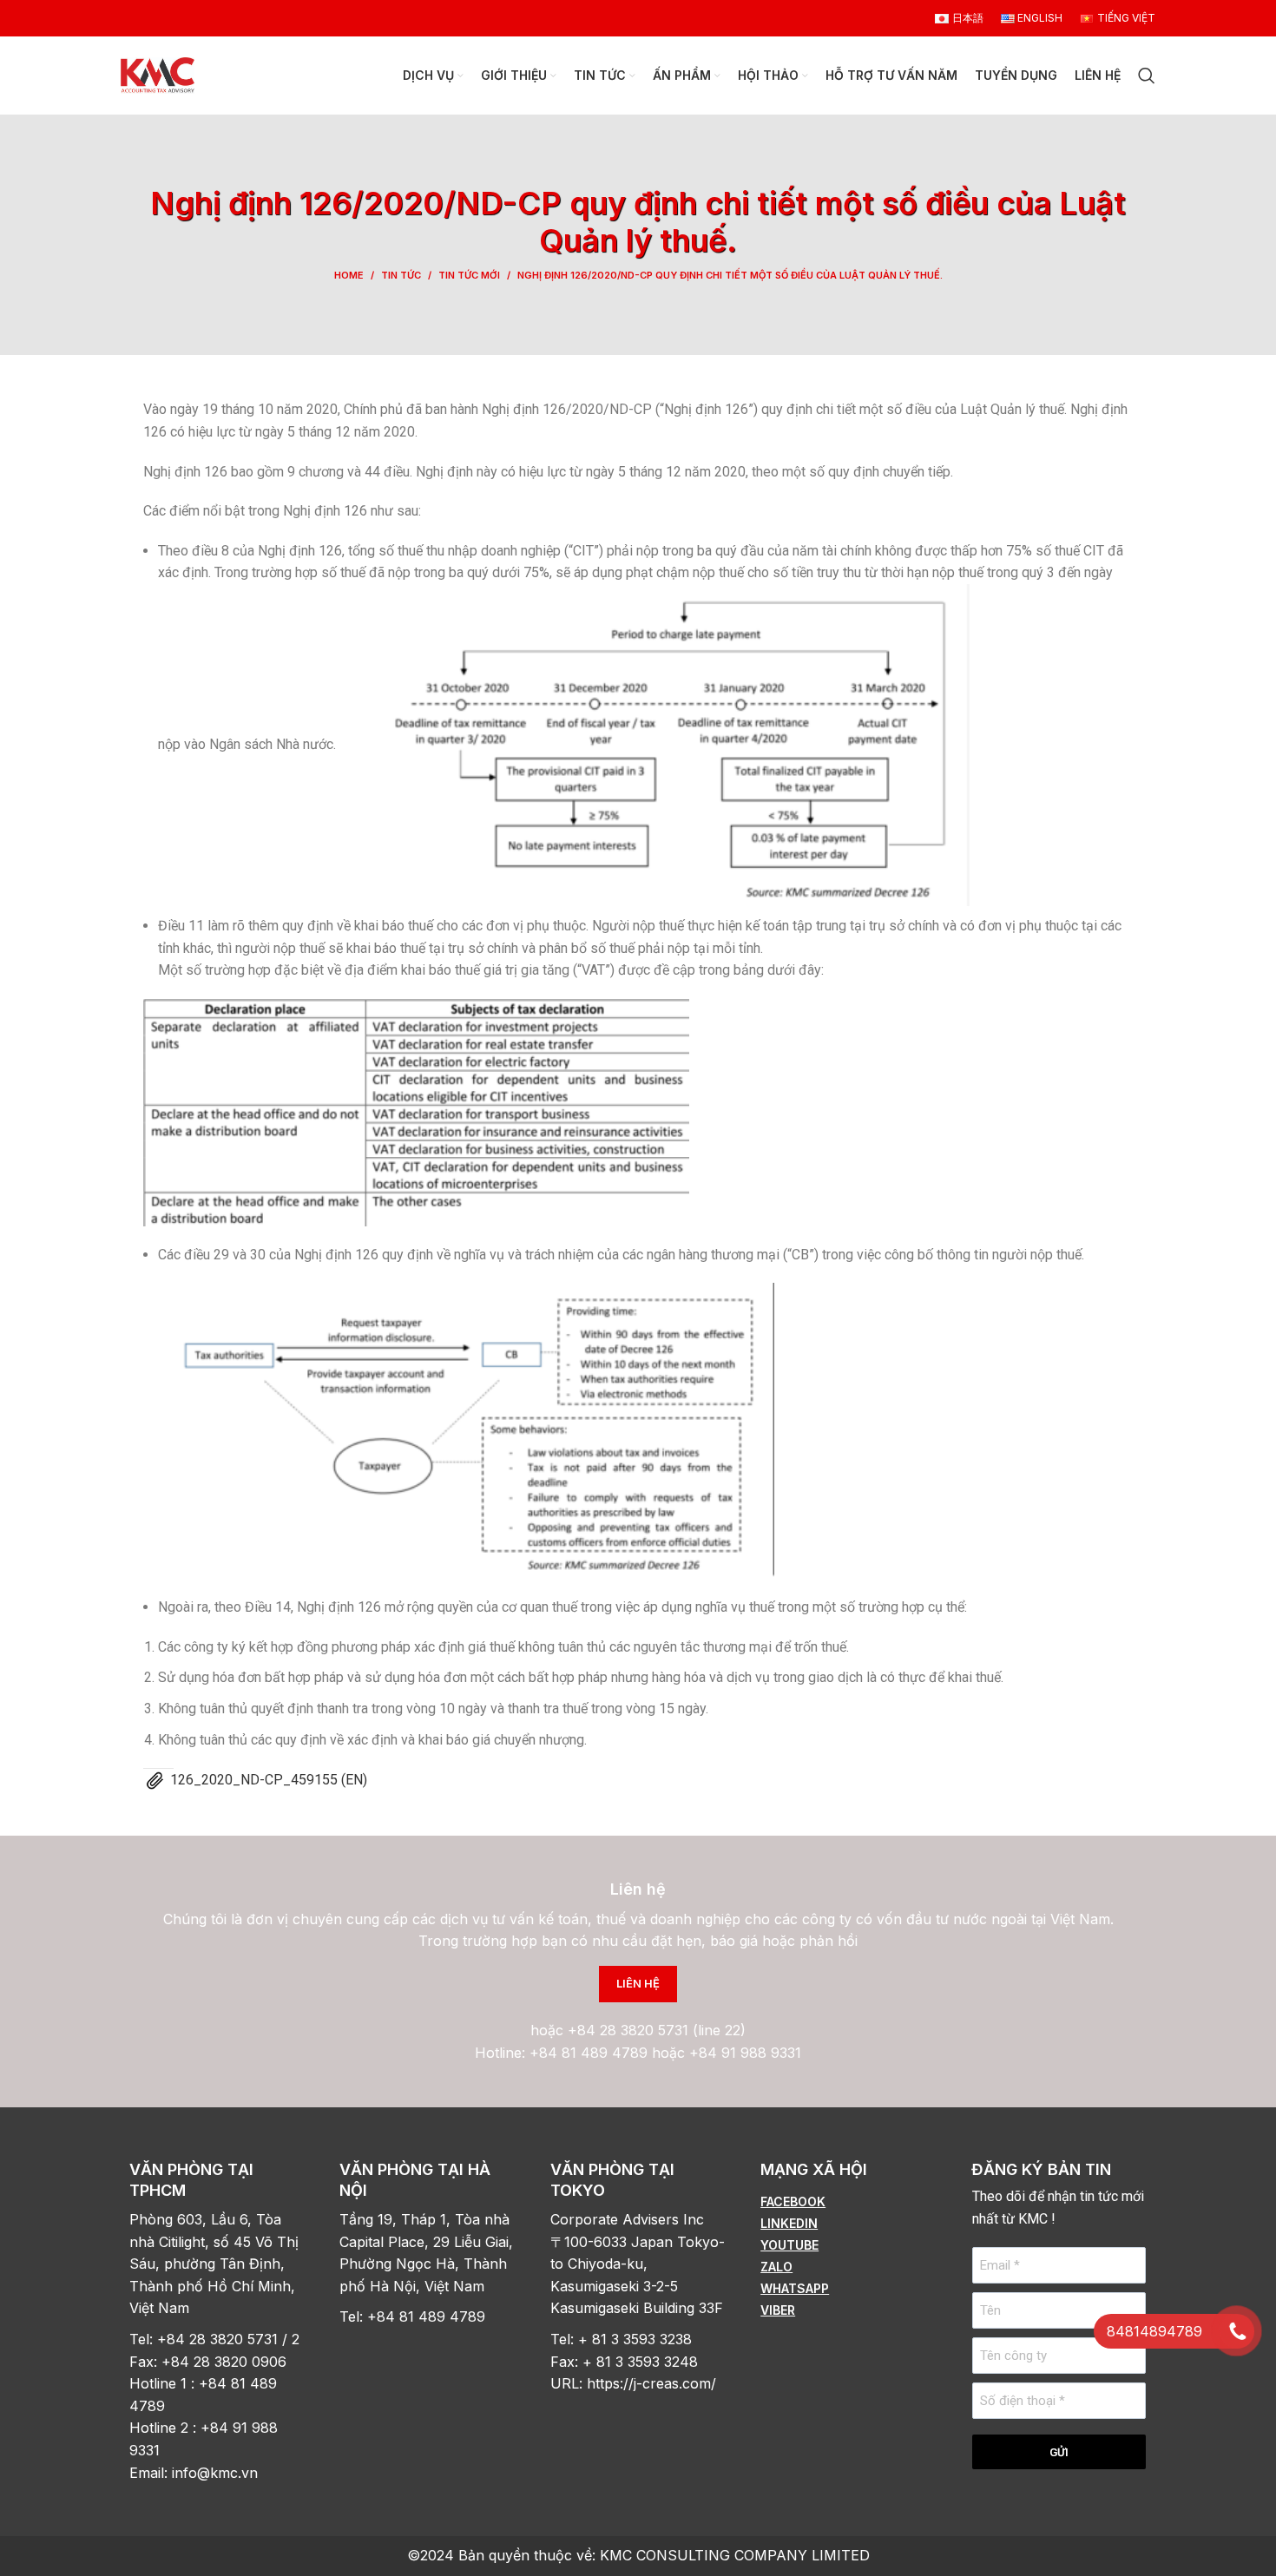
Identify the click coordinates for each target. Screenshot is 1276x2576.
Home (349, 275)
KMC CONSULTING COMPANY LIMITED (735, 2555)
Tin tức (401, 275)
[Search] (1147, 76)
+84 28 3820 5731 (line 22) (657, 2030)
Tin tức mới (469, 275)
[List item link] (848, 2202)
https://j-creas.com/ (651, 2383)
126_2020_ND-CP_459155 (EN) (269, 1780)
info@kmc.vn (217, 2473)
